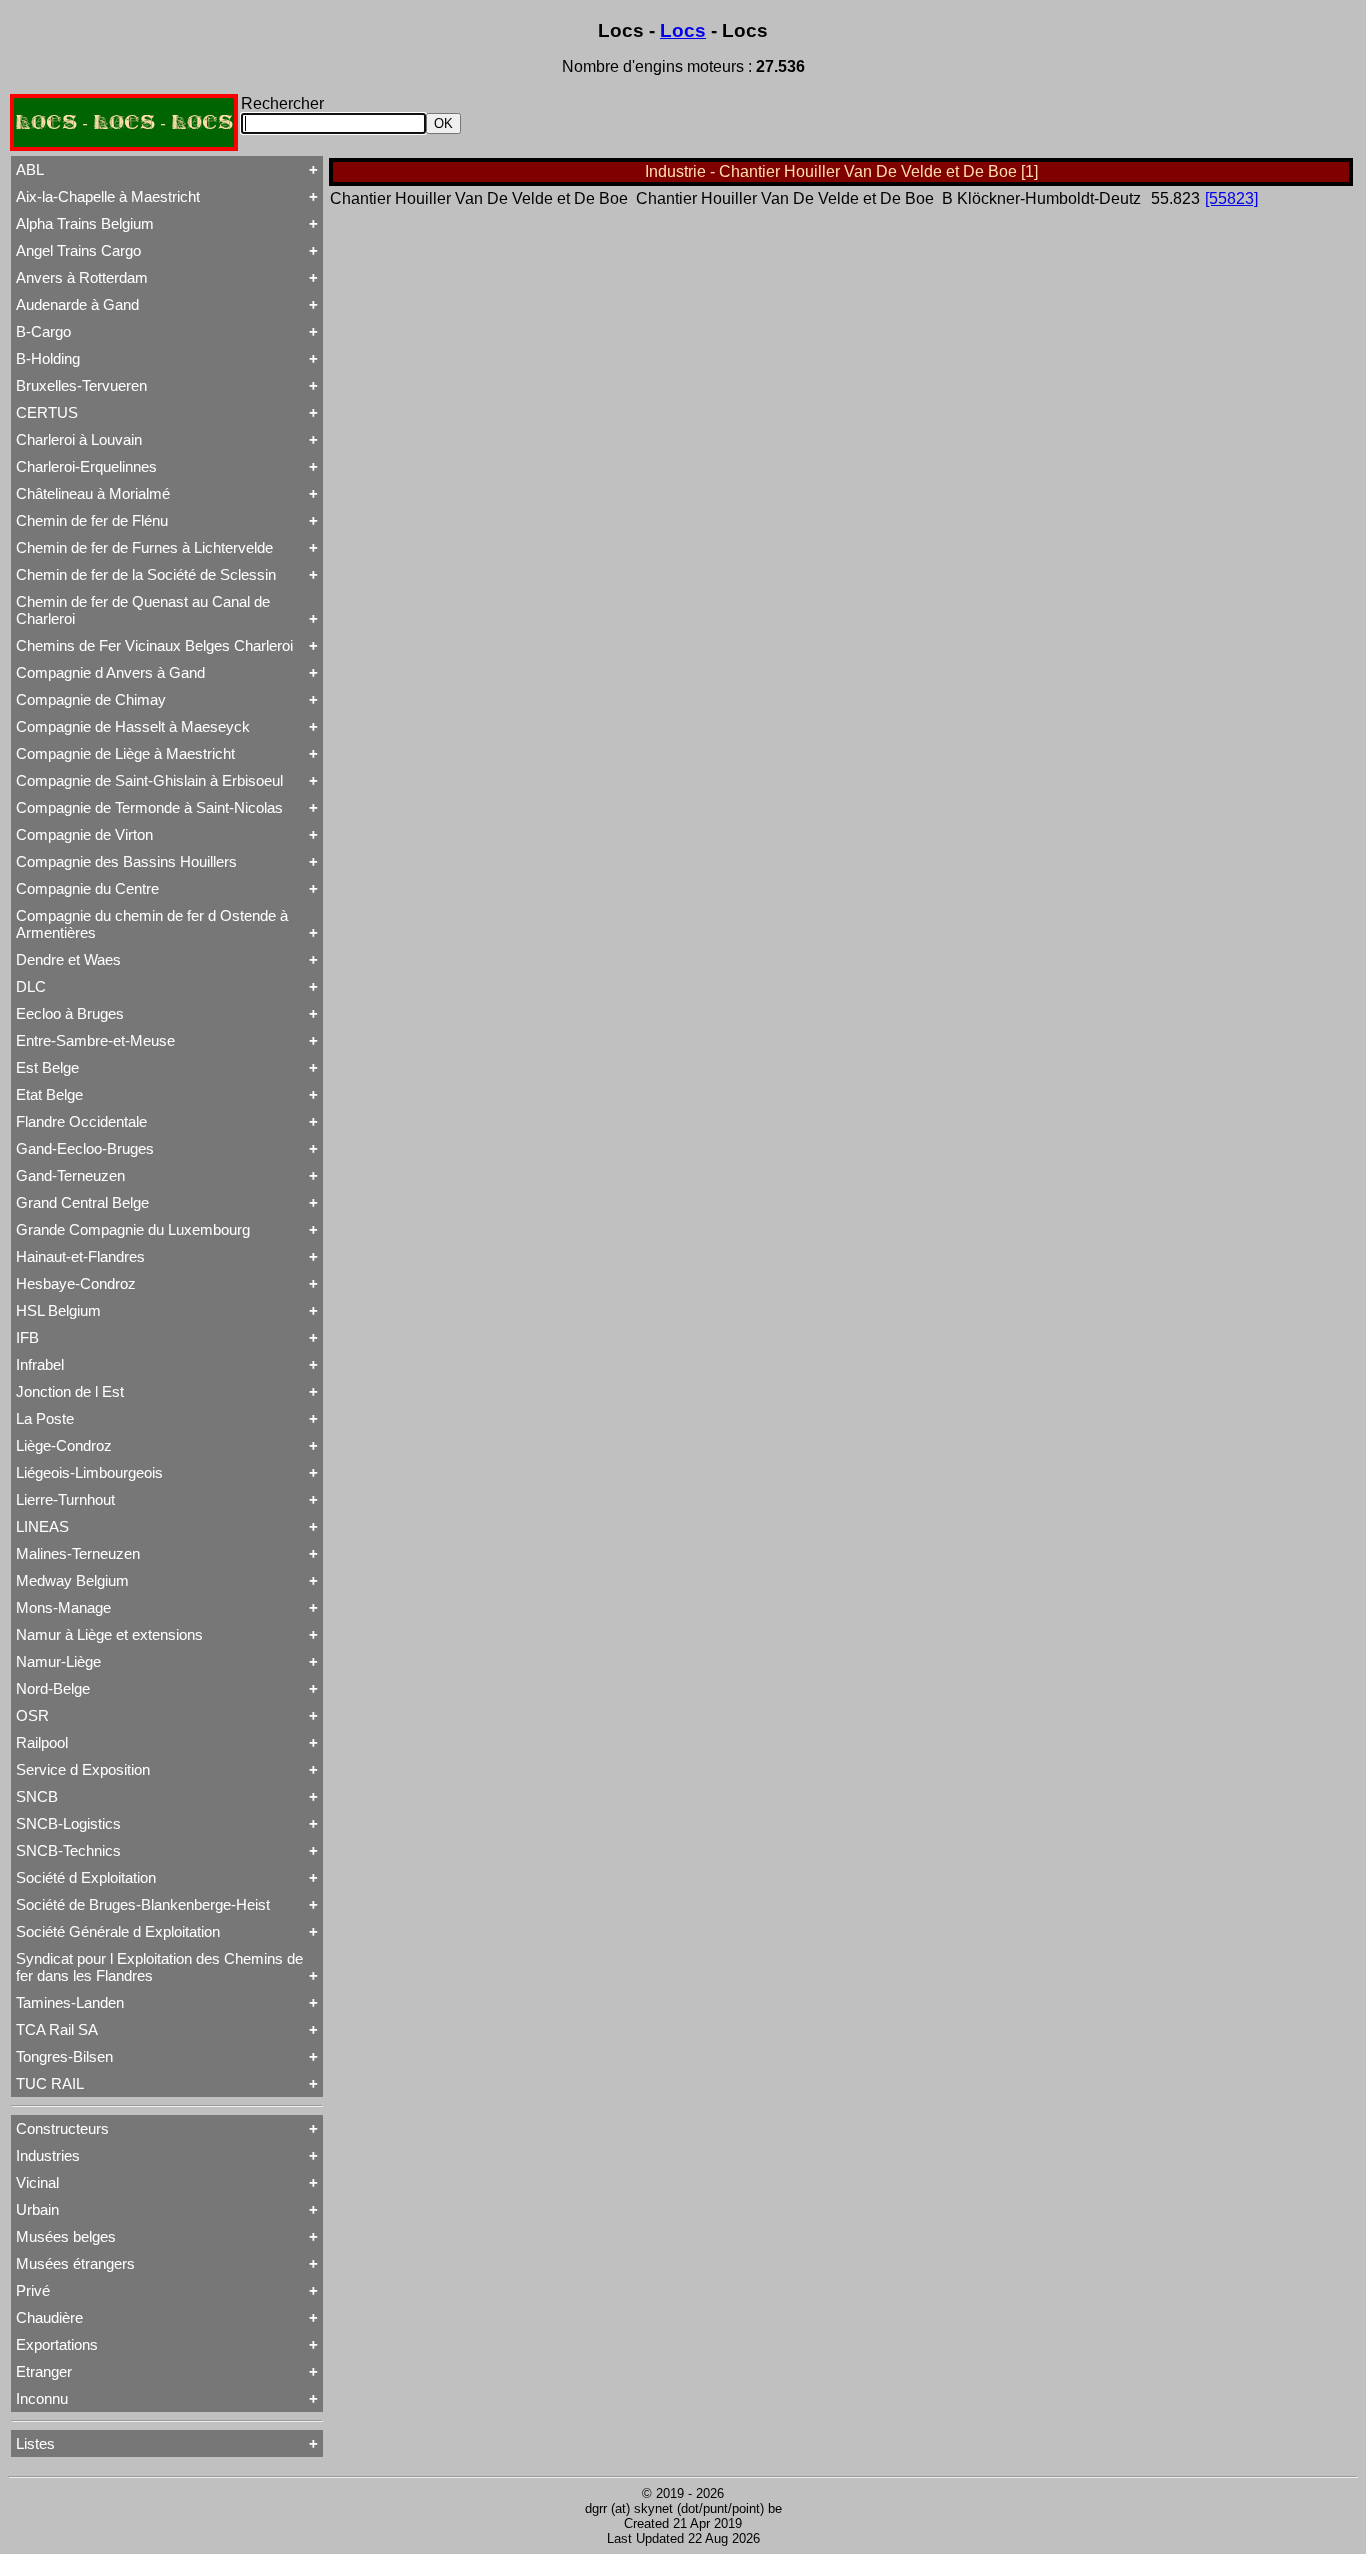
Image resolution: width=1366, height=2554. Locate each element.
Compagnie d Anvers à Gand (110, 672)
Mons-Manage (63, 1607)
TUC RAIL (50, 2083)
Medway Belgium (72, 1580)
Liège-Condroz (64, 1445)
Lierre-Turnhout (65, 1499)
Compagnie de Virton (84, 834)
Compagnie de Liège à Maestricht (125, 753)
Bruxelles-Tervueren (81, 385)
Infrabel (40, 1364)
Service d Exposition (83, 1769)
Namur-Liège (58, 1661)
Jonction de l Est (70, 1391)
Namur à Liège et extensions (109, 1634)
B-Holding (48, 358)
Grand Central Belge (82, 1202)
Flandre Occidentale (81, 1121)
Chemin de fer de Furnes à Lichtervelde (144, 547)
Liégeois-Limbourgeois (89, 1472)
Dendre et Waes (68, 959)
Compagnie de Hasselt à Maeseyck (133, 726)
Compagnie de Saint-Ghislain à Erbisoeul (149, 780)
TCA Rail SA (57, 2029)
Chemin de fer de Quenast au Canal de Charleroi (143, 610)
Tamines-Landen (70, 2002)
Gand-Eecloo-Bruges (85, 1148)
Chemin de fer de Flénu (92, 520)
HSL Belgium (58, 1310)
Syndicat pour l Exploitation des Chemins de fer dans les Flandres (159, 1967)
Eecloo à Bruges (70, 1013)
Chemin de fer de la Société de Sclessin (146, 574)
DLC (31, 986)
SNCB (37, 1796)
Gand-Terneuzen (70, 1175)
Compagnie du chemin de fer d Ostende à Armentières (152, 924)
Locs (683, 30)
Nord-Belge (53, 1688)
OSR (32, 1715)
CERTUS (47, 412)
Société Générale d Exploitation (118, 1931)
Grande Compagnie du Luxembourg (133, 1229)
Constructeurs (62, 2128)
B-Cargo (43, 331)
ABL (30, 169)
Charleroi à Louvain (79, 439)
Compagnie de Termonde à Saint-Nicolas (149, 807)
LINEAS (42, 1526)
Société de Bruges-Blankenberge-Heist (143, 1904)
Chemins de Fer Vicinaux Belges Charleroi (154, 645)
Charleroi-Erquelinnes (86, 466)
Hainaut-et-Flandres (80, 1256)
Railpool (42, 1742)
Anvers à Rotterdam (82, 277)
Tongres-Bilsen (64, 2056)
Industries (48, 2155)
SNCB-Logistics (68, 1823)
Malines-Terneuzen (78, 1553)
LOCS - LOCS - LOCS (124, 122)
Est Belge (47, 1067)
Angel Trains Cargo (78, 250)
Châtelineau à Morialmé (93, 493)
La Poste (45, 1418)
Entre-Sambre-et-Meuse (95, 1040)
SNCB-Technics (68, 1850)
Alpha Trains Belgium (85, 223)
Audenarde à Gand (77, 304)
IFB (27, 1337)
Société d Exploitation (86, 1877)
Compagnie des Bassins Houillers (126, 861)
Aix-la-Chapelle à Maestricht (108, 196)
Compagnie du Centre (87, 888)
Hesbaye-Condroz (76, 1283)
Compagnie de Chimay (91, 699)
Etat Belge (49, 1094)
